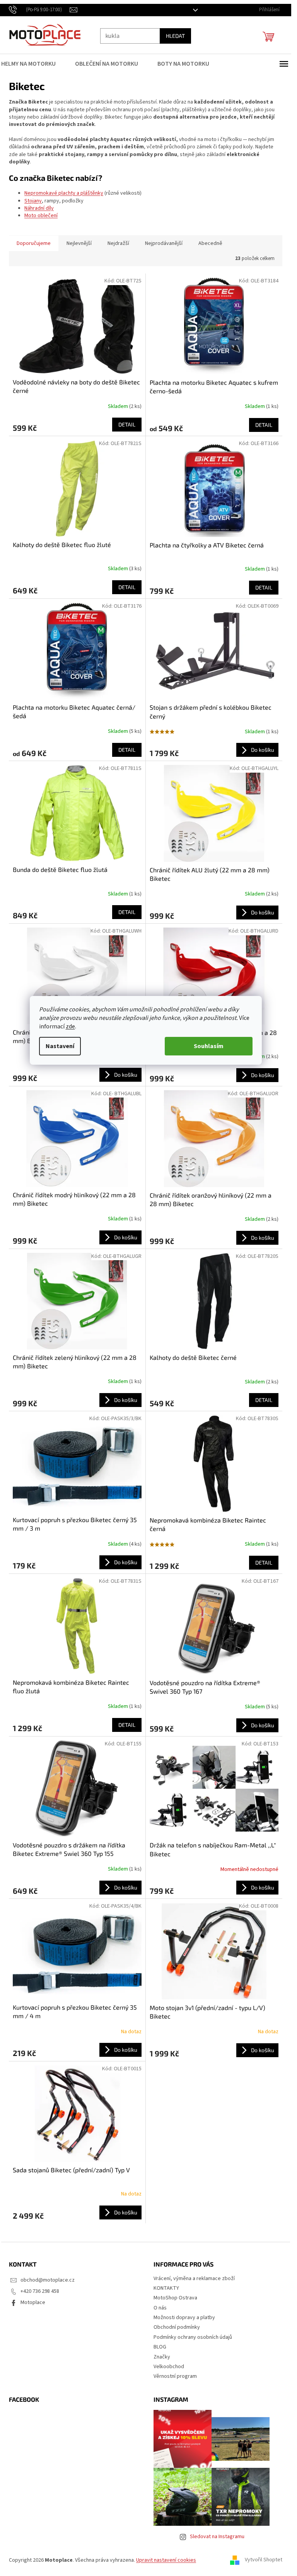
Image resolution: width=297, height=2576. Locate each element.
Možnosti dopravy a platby (184, 2318)
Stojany (33, 201)
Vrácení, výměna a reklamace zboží (194, 2279)
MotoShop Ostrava (175, 2298)
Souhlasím (209, 1046)
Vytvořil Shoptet (264, 2560)
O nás (160, 2308)
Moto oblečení (41, 216)
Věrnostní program (175, 2376)
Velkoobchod (169, 2367)
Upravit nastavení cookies (166, 2560)
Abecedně (210, 243)
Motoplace (33, 2302)
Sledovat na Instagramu (217, 2537)
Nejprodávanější (164, 243)
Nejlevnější (79, 243)
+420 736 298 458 (40, 2291)
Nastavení (60, 1046)
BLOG (160, 2347)
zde (70, 1026)
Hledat (175, 36)
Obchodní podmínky (177, 2327)
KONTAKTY (166, 2288)
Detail (127, 424)
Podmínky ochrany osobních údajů (193, 2337)
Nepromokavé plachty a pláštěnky (64, 193)
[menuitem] (33, 64)
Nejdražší (118, 243)
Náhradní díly (39, 208)
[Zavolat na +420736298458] (39, 10)
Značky (162, 2357)
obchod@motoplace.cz (48, 2280)
